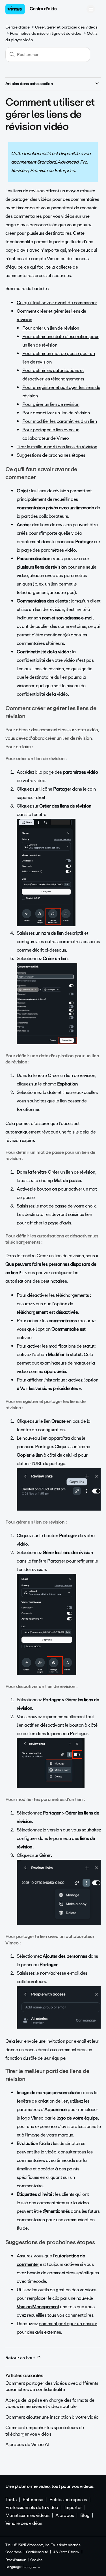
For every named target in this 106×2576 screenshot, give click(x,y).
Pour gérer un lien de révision (51, 404)
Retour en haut (21, 2358)
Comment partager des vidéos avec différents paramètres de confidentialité (52, 2386)
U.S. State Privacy (66, 2552)
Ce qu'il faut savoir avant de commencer (57, 303)
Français (30, 2568)
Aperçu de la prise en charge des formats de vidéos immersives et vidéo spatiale (50, 2403)
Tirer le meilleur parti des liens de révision (57, 447)
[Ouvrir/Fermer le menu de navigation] (91, 9)
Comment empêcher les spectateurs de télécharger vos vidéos (45, 2431)
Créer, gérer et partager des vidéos (66, 27)
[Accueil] (15, 9)
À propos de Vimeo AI (27, 2445)
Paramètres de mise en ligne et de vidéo (46, 33)
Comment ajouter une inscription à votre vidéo (52, 2417)
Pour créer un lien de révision (51, 328)
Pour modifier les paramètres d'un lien (60, 421)
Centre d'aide (43, 9)
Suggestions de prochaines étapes (51, 455)
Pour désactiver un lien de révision (56, 413)
